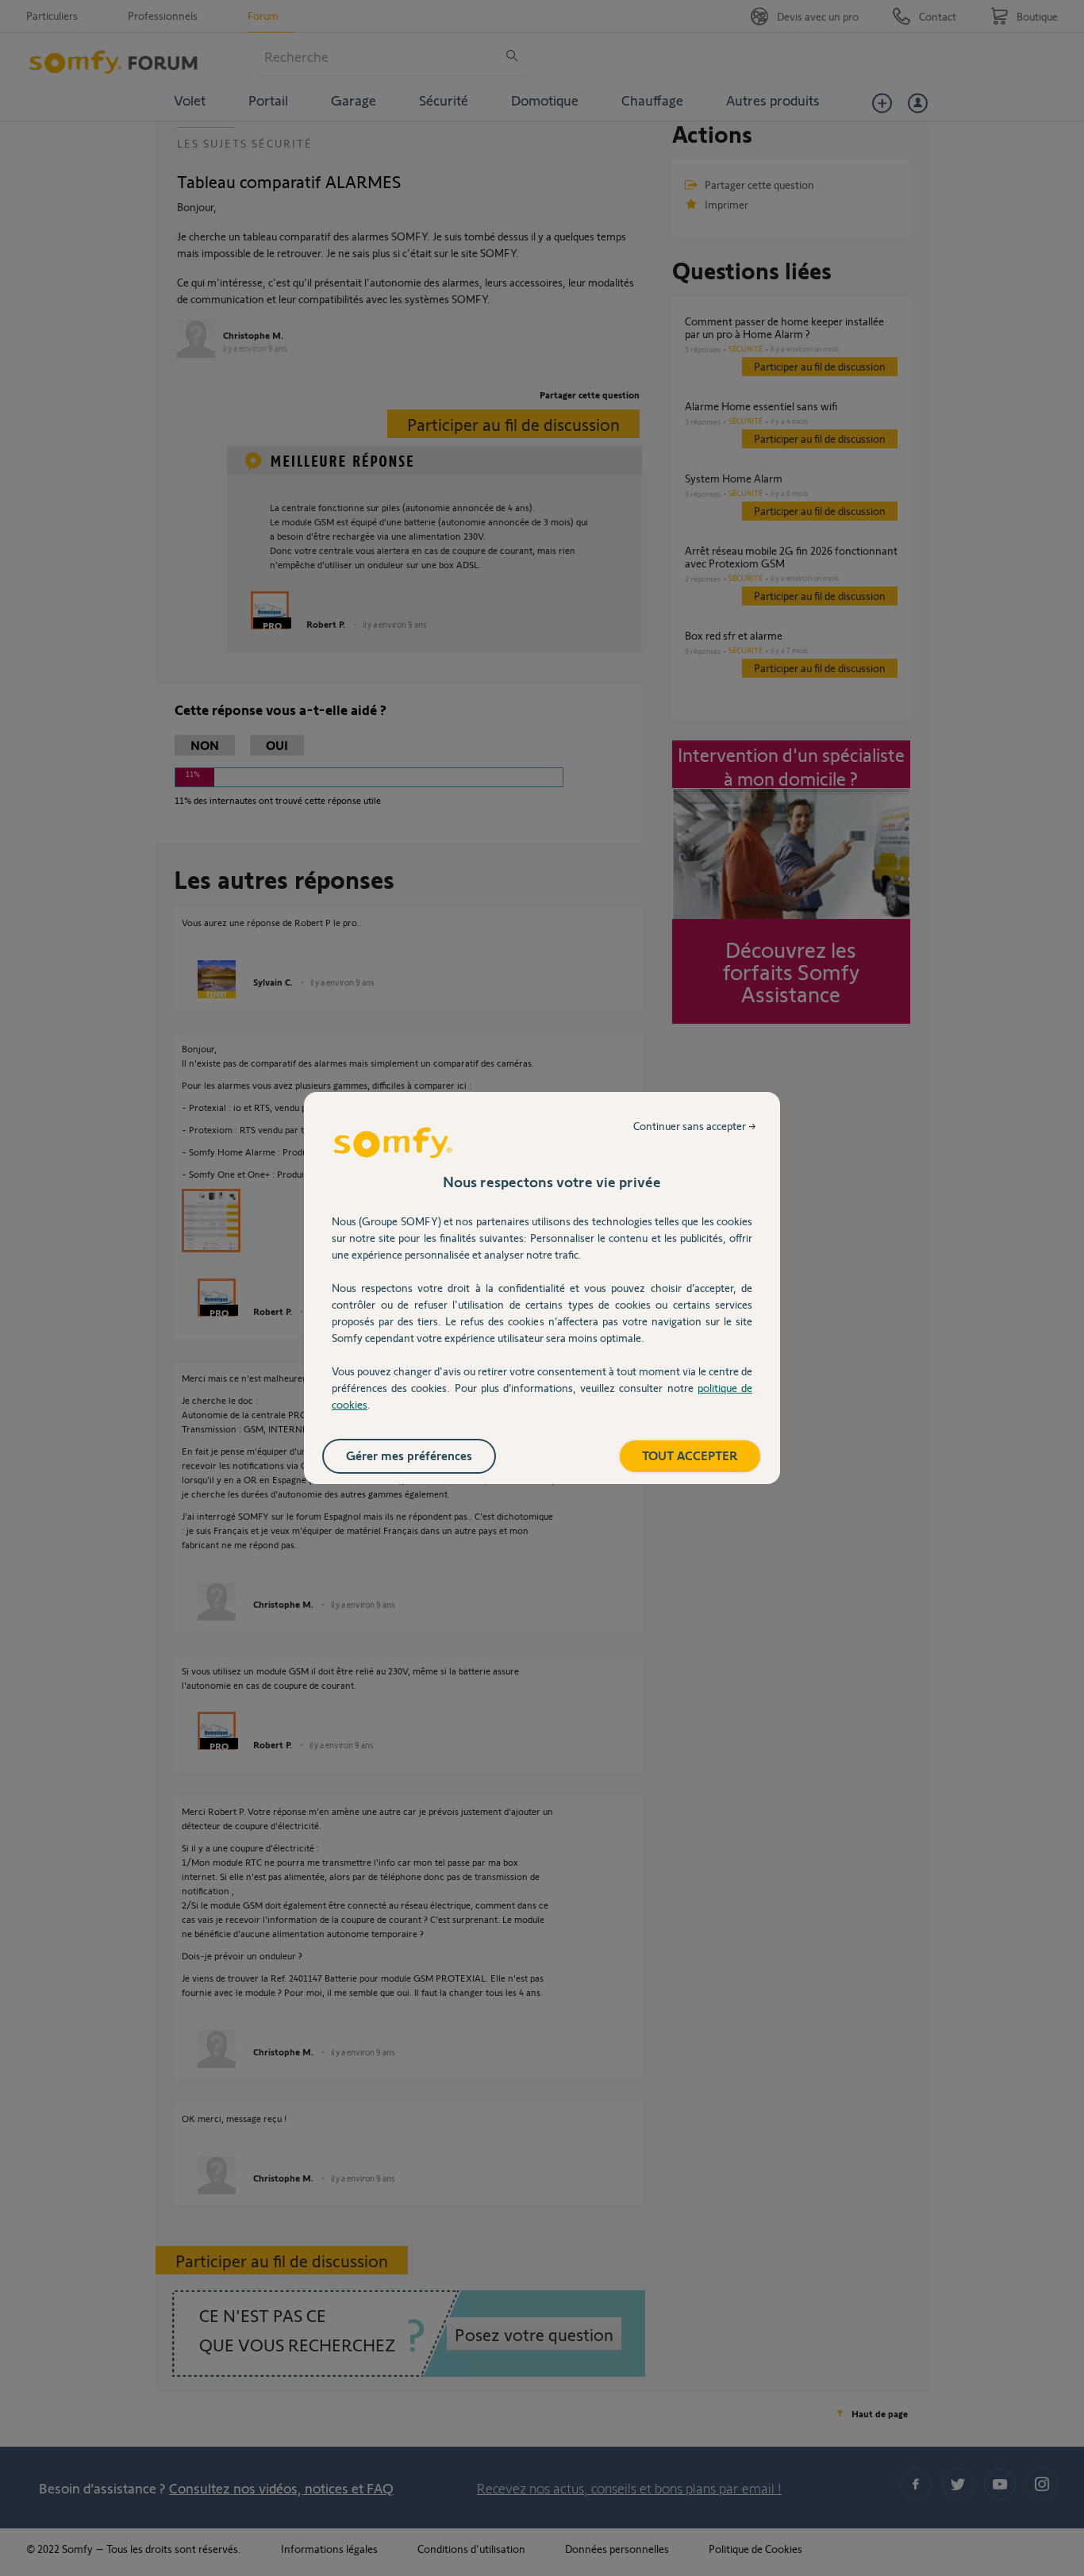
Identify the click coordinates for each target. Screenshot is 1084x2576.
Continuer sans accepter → (695, 1126)
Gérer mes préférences (409, 1455)
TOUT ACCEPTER (690, 1455)
